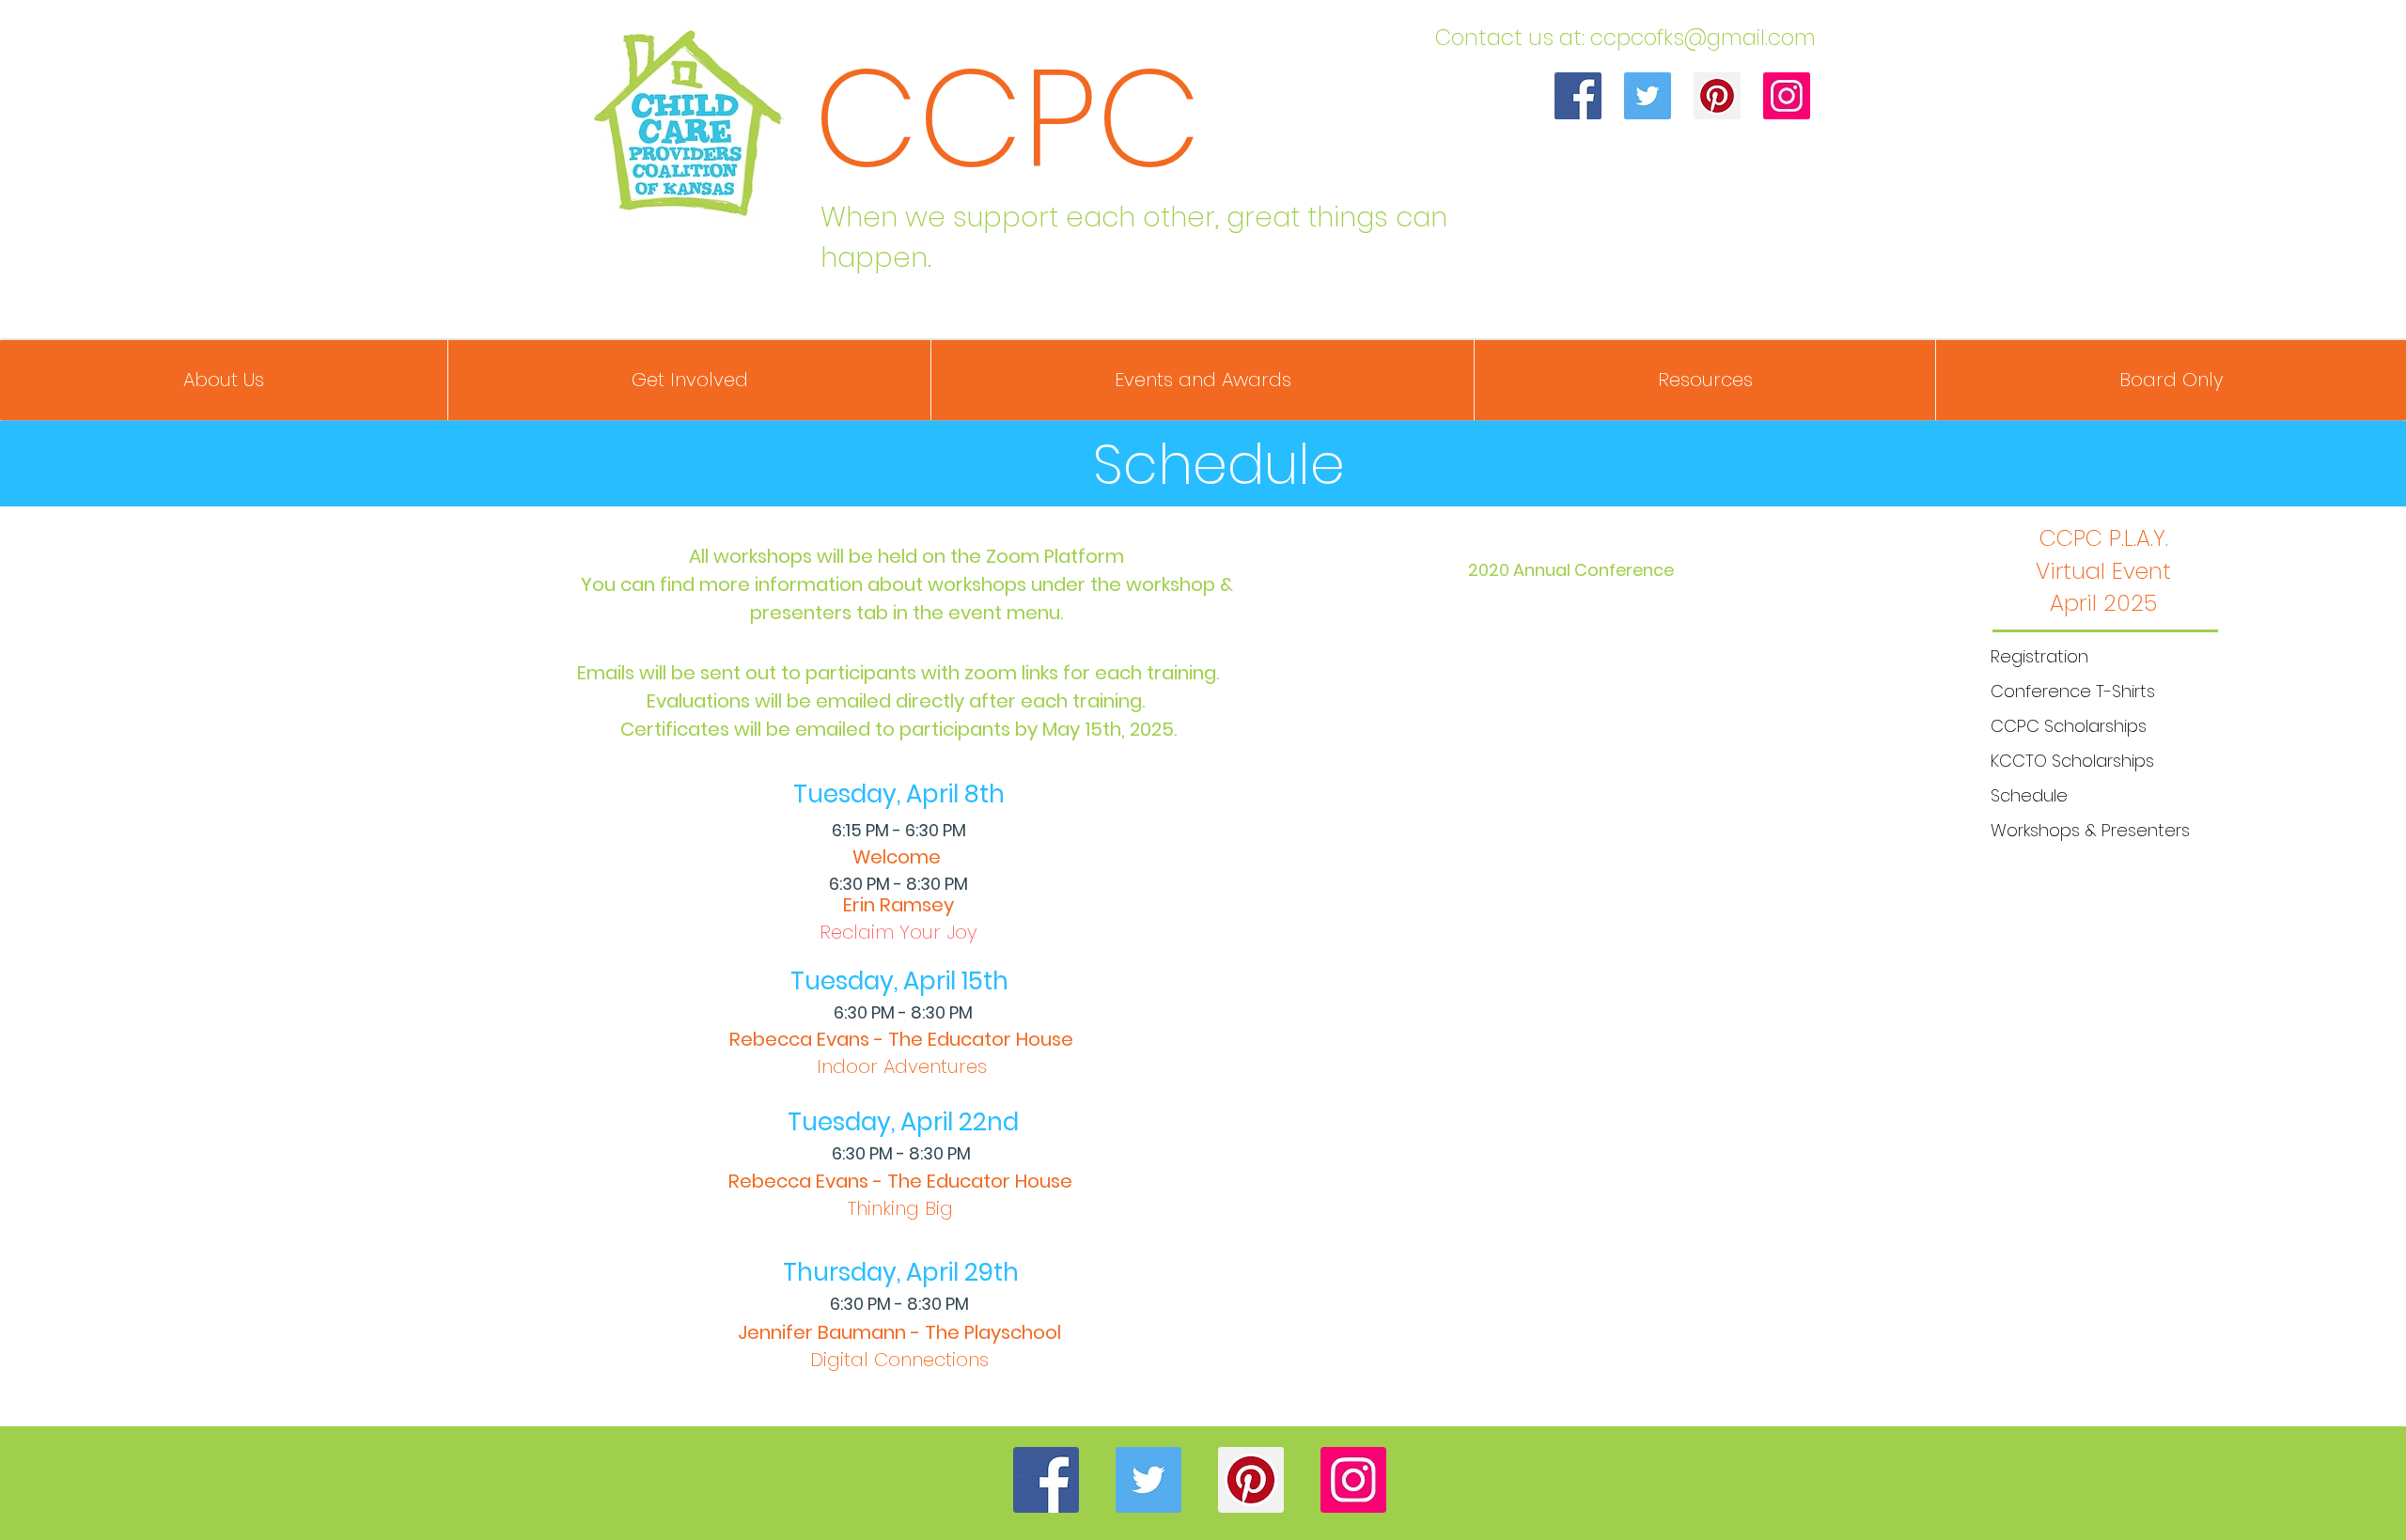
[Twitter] (1648, 96)
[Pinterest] (1717, 96)
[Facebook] (1578, 96)
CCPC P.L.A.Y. (2104, 538)
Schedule (2029, 795)
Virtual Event (2103, 571)
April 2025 (2103, 603)
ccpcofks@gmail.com (1703, 38)
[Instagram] (1787, 96)
